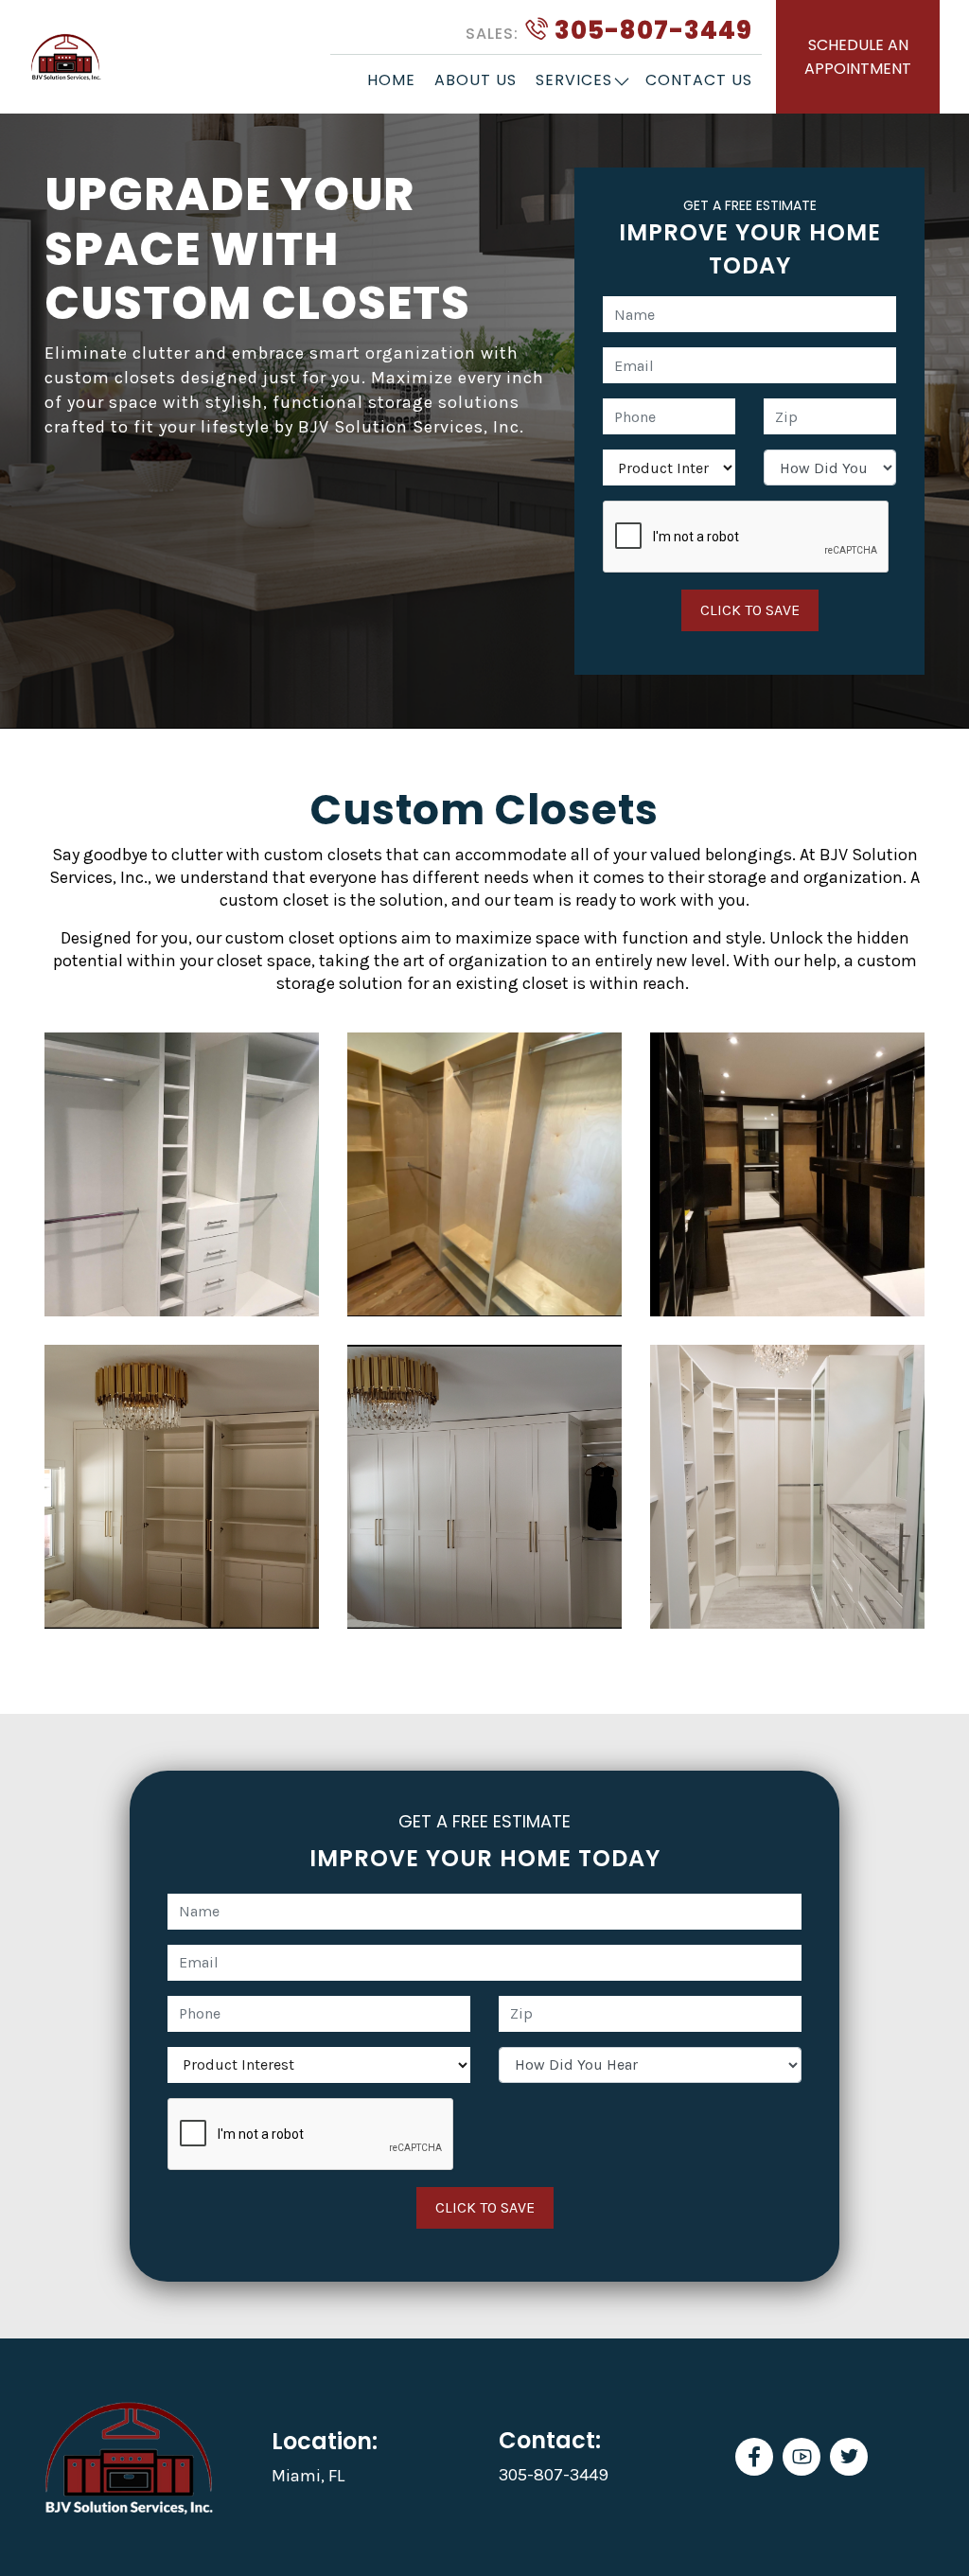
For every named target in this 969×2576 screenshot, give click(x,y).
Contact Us (699, 80)
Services (574, 80)
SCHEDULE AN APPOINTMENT (858, 57)
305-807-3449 (609, 30)
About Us (476, 80)
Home (391, 80)
